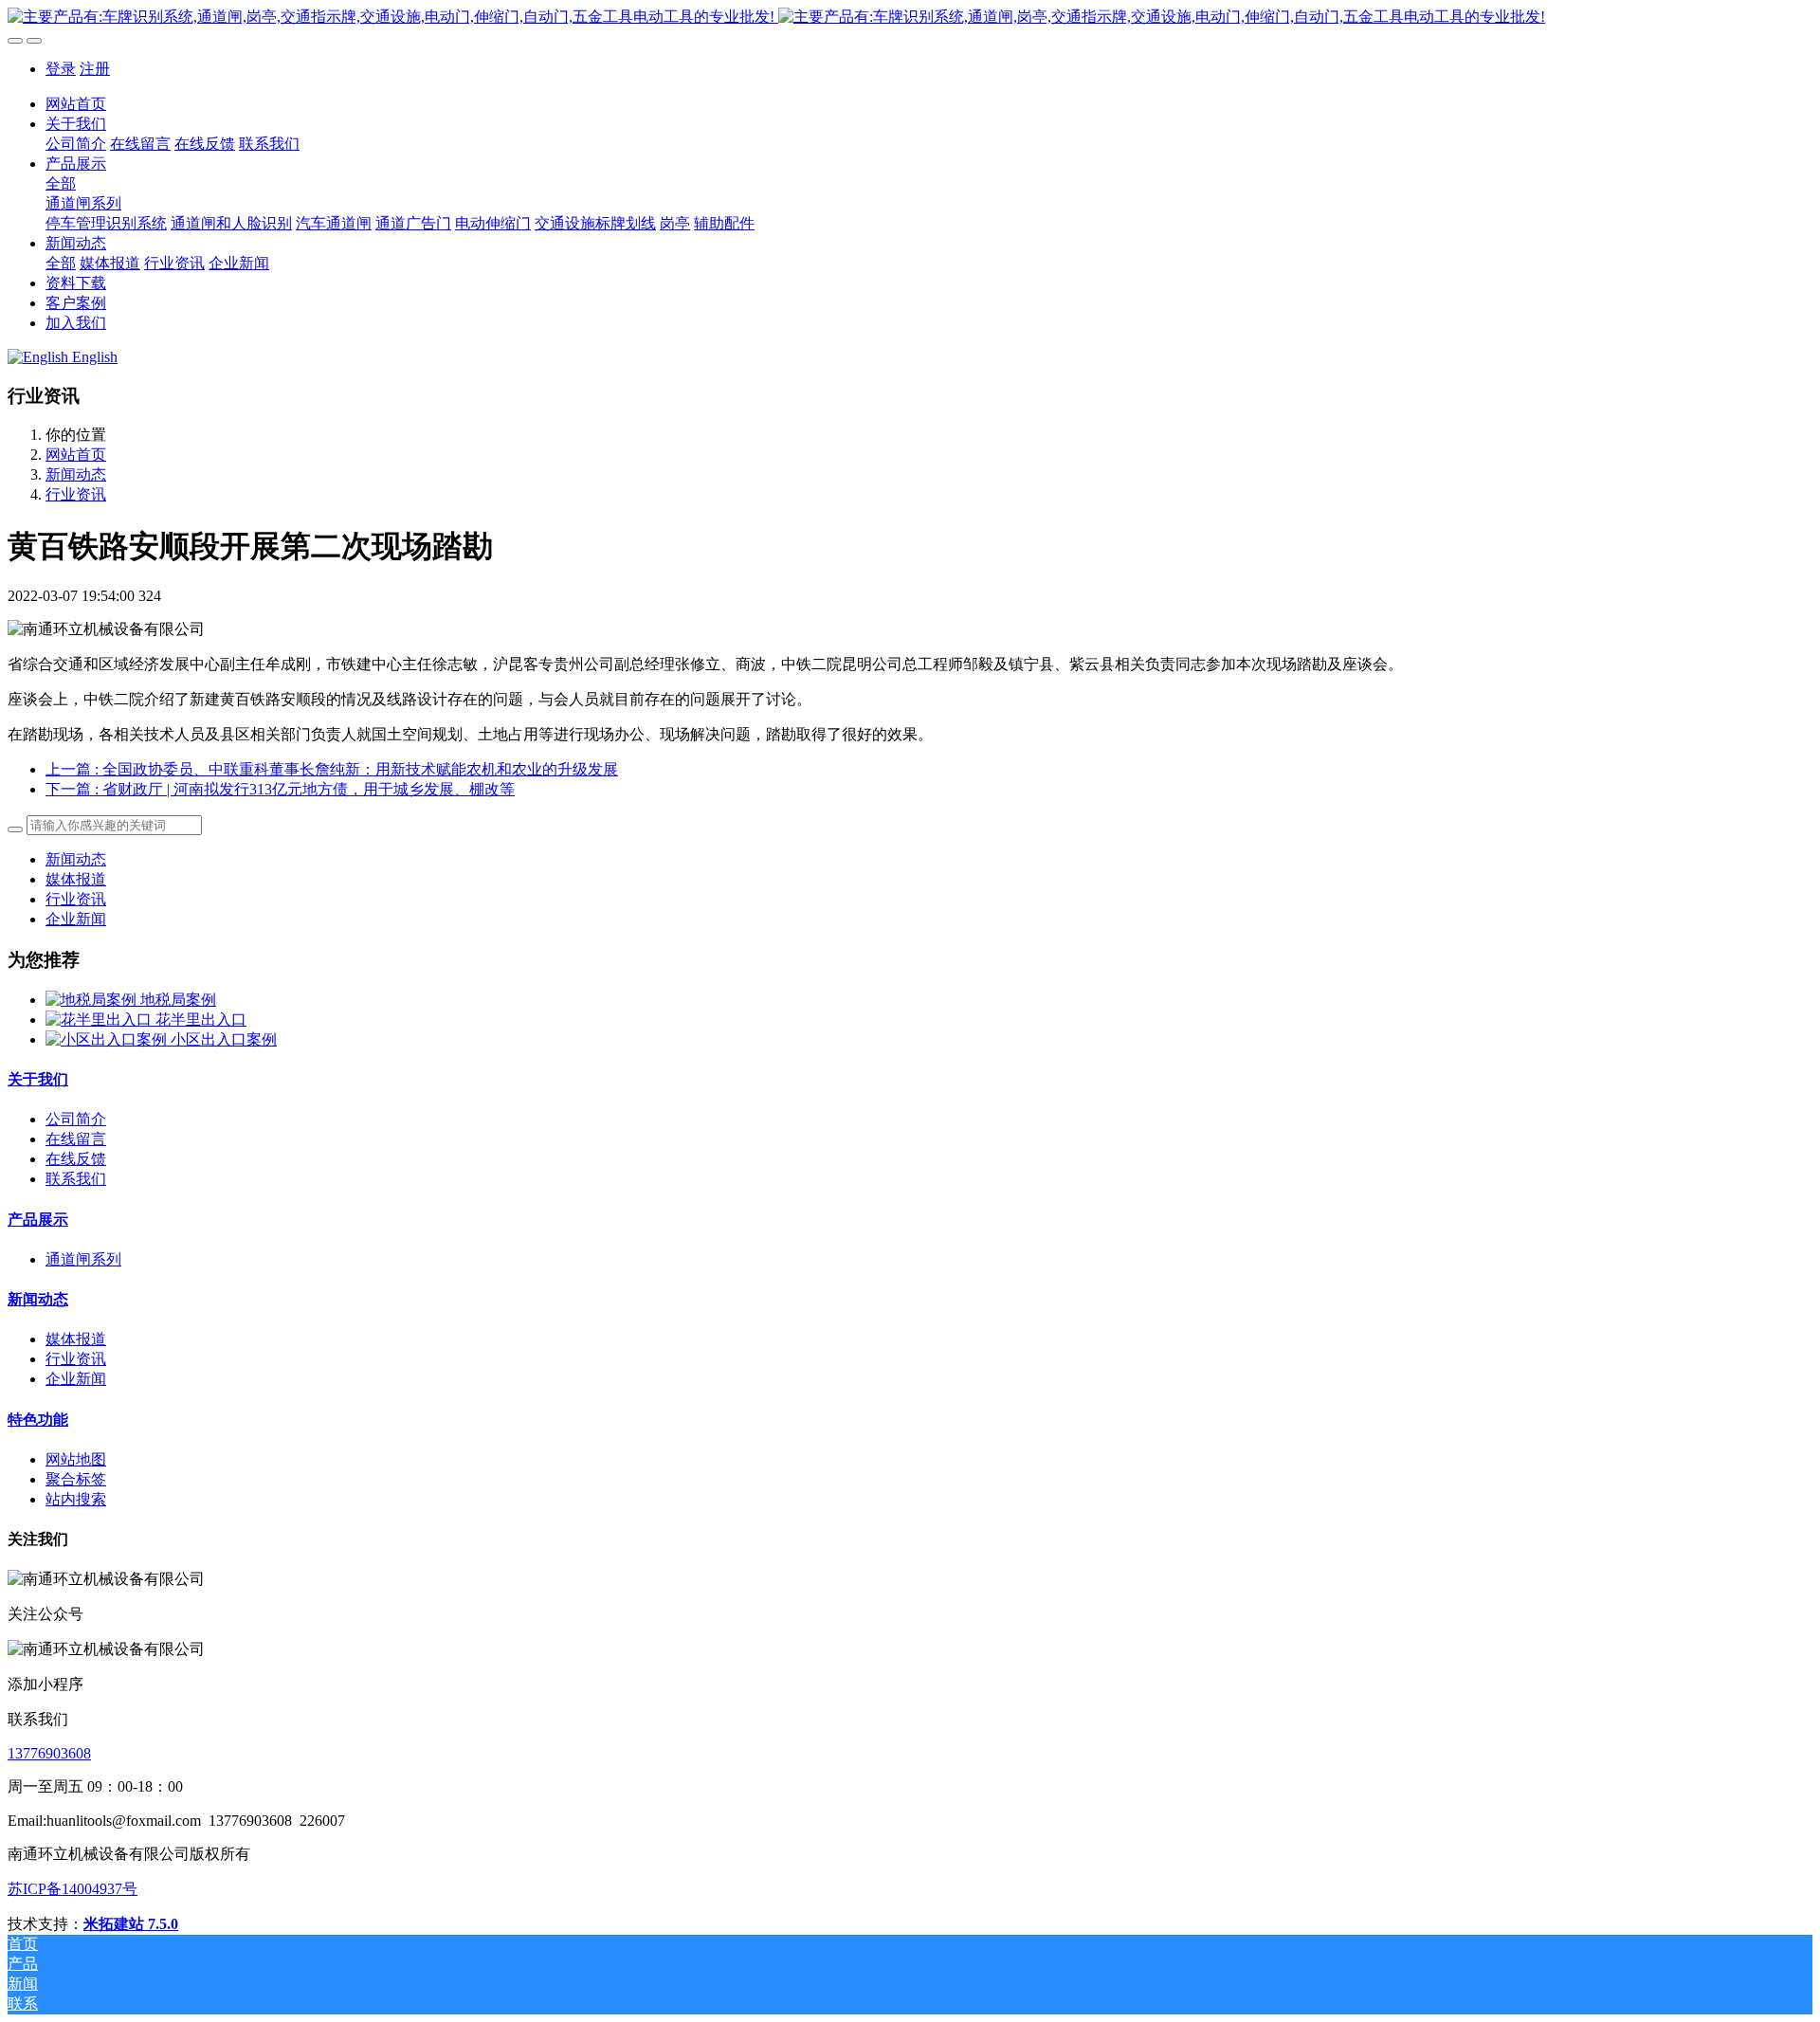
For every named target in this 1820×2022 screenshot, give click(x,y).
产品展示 (38, 1220)
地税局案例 (178, 1000)
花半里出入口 (201, 1020)
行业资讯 (76, 494)
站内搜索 (76, 1499)
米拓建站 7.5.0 (131, 1924)
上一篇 (332, 769)
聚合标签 (76, 1479)
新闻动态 (76, 474)
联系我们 (76, 1179)
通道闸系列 (83, 1259)
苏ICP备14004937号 (73, 1889)
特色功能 (38, 1420)
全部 (61, 183)
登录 (61, 69)
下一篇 (280, 789)
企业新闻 (76, 919)
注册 (95, 69)
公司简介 (76, 1119)
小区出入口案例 (224, 1039)
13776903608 (49, 1753)
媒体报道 (76, 879)
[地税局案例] (93, 1000)
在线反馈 (76, 1159)
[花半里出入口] (100, 1020)
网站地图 (76, 1459)
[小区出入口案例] (108, 1039)
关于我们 (38, 1079)
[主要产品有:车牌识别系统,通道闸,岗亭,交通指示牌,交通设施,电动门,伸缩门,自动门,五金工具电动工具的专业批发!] (910, 18)
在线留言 (76, 1139)
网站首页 (76, 104)
